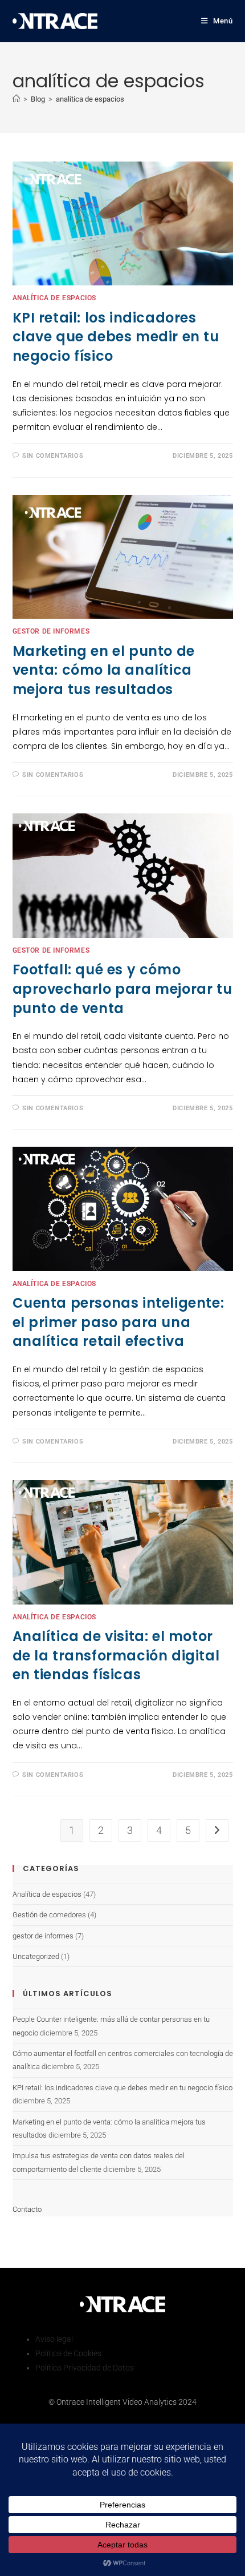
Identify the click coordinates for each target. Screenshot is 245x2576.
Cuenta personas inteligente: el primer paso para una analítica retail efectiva (119, 1322)
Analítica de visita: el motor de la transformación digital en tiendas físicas (116, 1655)
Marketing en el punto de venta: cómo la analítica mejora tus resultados (104, 670)
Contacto (27, 2209)
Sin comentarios (53, 456)
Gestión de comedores (49, 1915)
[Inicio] (16, 99)
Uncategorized (36, 1956)
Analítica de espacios (55, 298)
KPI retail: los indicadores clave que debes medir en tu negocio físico (116, 337)
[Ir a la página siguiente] (217, 1831)
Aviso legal (54, 2339)
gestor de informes (51, 631)
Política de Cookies (68, 2353)
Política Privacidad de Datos (85, 2368)
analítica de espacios (90, 99)
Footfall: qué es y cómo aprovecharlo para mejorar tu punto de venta (122, 989)
